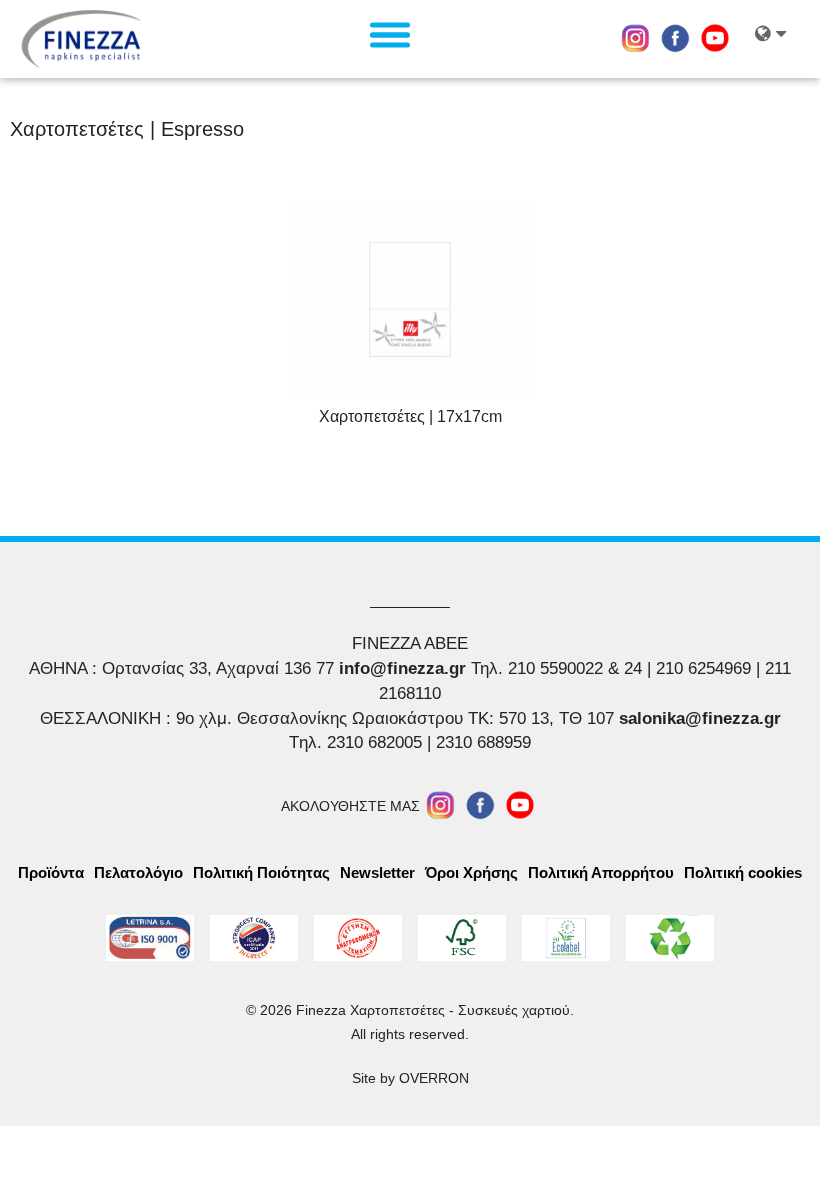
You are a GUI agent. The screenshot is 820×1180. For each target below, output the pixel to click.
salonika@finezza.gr (700, 718)
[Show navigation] (390, 35)
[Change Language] (778, 39)
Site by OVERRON (410, 1078)
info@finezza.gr (402, 668)
